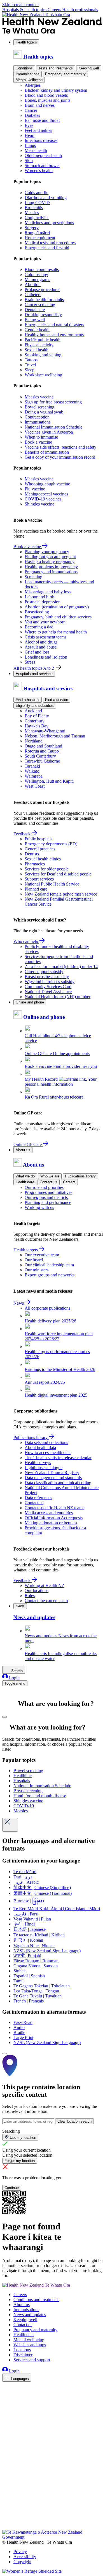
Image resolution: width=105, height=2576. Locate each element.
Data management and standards (53, 1478)
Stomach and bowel (42, 165)
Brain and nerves (40, 105)
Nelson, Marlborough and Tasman (55, 736)
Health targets (26, 1250)
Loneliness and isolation (46, 657)
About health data (40, 1447)
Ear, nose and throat (42, 120)
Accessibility (25, 2557)
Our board (34, 1260)
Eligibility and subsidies (35, 706)
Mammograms (37, 280)
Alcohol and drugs (41, 642)
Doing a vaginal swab (44, 412)
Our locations (37, 1591)
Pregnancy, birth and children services (58, 617)
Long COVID (37, 203)
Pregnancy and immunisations (51, 572)
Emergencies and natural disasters (54, 325)
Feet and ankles (38, 130)
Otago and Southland (43, 746)
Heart (30, 135)
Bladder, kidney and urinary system (56, 90)
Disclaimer (23, 2355)
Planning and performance (48, 1202)
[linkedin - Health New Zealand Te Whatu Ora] (6, 2402)
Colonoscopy (36, 274)
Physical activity (39, 345)
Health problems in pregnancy (51, 567)
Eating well (35, 320)
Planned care (36, 889)
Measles (32, 213)
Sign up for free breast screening (53, 402)
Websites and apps (30, 2345)
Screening (33, 577)
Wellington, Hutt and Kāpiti (49, 781)
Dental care (35, 310)
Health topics (26, 42)
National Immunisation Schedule (53, 427)
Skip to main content (20, 5)
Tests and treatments (56, 68)
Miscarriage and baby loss (48, 592)
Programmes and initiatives (48, 1192)
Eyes (29, 125)
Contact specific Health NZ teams (54, 1508)
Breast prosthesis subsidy (47, 977)
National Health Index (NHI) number (58, 997)
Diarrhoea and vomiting (46, 198)
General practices (40, 849)
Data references (38, 1498)
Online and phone (30, 1002)
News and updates (30, 2315)
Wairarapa (34, 776)
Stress (30, 662)
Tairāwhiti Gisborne (42, 761)
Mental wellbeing (29, 80)
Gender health (37, 330)
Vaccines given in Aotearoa (49, 432)
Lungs (30, 145)
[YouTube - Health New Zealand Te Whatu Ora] (6, 2511)
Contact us (49, 1182)
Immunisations (28, 74)
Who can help (26, 941)
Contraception (37, 417)
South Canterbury (40, 756)
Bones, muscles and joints (47, 100)
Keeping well (89, 68)
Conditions (24, 68)
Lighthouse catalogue (44, 1468)
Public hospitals (39, 839)
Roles (30, 1596)
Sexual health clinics (43, 859)
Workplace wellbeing (43, 375)
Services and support (32, 2360)
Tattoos (31, 360)
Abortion (33, 285)
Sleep (30, 370)
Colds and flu (37, 193)
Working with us (39, 1207)
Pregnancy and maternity (65, 74)
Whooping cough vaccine (47, 484)
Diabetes (32, 115)
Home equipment (40, 238)
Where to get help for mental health (56, 632)
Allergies (33, 85)
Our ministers (37, 1270)
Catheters (33, 295)
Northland (34, 741)
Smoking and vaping (43, 355)
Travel (30, 365)
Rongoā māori (37, 233)
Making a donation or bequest (51, 1523)
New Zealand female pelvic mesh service (61, 894)
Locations (22, 2350)
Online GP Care (28, 1144)
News (19, 1303)
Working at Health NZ (45, 1585)
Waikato (32, 771)
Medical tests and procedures (50, 243)
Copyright (22, 2562)
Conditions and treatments (36, 2300)
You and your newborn (45, 622)
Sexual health (37, 350)
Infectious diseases (41, 140)
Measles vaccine (39, 397)
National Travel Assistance (48, 992)
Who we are (50, 1176)
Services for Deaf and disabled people (58, 874)
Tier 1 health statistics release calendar (58, 1458)
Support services (39, 879)
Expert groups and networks (50, 1275)
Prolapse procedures (42, 290)
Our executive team (42, 1255)
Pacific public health (43, 340)
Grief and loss (37, 652)
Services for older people (47, 869)
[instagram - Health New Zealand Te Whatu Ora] (6, 2395)
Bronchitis (34, 208)
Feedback (23, 834)
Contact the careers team (46, 1601)
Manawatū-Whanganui (45, 731)
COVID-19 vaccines (43, 499)
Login (14, 1678)
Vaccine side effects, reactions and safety (60, 447)
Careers (55, 10)
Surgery (32, 228)
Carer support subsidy (44, 972)
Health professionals (80, 10)
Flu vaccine (35, 489)
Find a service (57, 700)
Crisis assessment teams (46, 637)
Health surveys (38, 1463)
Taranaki (32, 766)
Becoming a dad (39, 627)
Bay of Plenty (37, 716)
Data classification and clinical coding (58, 1483)
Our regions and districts (46, 1197)
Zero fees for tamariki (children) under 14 (61, 967)
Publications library (80, 1176)
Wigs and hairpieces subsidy (50, 982)
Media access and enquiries (49, 1513)
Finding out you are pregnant (50, 557)
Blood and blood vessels (46, 95)
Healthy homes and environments (54, 335)
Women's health (39, 170)
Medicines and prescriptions (49, 223)
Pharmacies (35, 864)
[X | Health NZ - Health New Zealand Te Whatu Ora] (6, 2527)
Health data (25, 1182)
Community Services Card (48, 987)
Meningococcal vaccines (46, 494)
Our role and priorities (44, 1187)
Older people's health (43, 155)
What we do (25, 1176)
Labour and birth (39, 597)
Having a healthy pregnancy (50, 562)
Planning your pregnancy (47, 552)
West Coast (35, 786)
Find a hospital (28, 700)
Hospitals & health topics (25, 10)
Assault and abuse (41, 647)
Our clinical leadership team (49, 1265)
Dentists (32, 854)
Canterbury (35, 721)
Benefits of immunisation (47, 452)
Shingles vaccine (39, 504)
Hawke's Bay (37, 726)
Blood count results (42, 269)
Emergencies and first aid (47, 248)
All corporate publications (47, 1308)
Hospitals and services (34, 674)
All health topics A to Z (35, 668)
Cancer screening (40, 305)
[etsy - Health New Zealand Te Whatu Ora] (53, 2504)
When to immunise (41, 437)
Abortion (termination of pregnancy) (57, 607)
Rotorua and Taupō (42, 751)
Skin (29, 160)
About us (23, 1150)
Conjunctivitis (37, 218)
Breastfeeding (37, 612)
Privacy (20, 2552)
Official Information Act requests (54, 1518)
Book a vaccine (38, 442)
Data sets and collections (46, 1442)
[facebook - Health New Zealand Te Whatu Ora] (6, 2387)
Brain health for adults (44, 300)
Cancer (31, 110)
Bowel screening (39, 407)
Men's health (36, 150)
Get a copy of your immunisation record (60, 457)
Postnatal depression (43, 602)
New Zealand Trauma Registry (52, 1473)
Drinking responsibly (43, 315)
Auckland (33, 711)
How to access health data (48, 1453)
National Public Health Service (52, 884)
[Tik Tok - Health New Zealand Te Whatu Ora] (6, 2519)
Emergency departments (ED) (51, 844)
